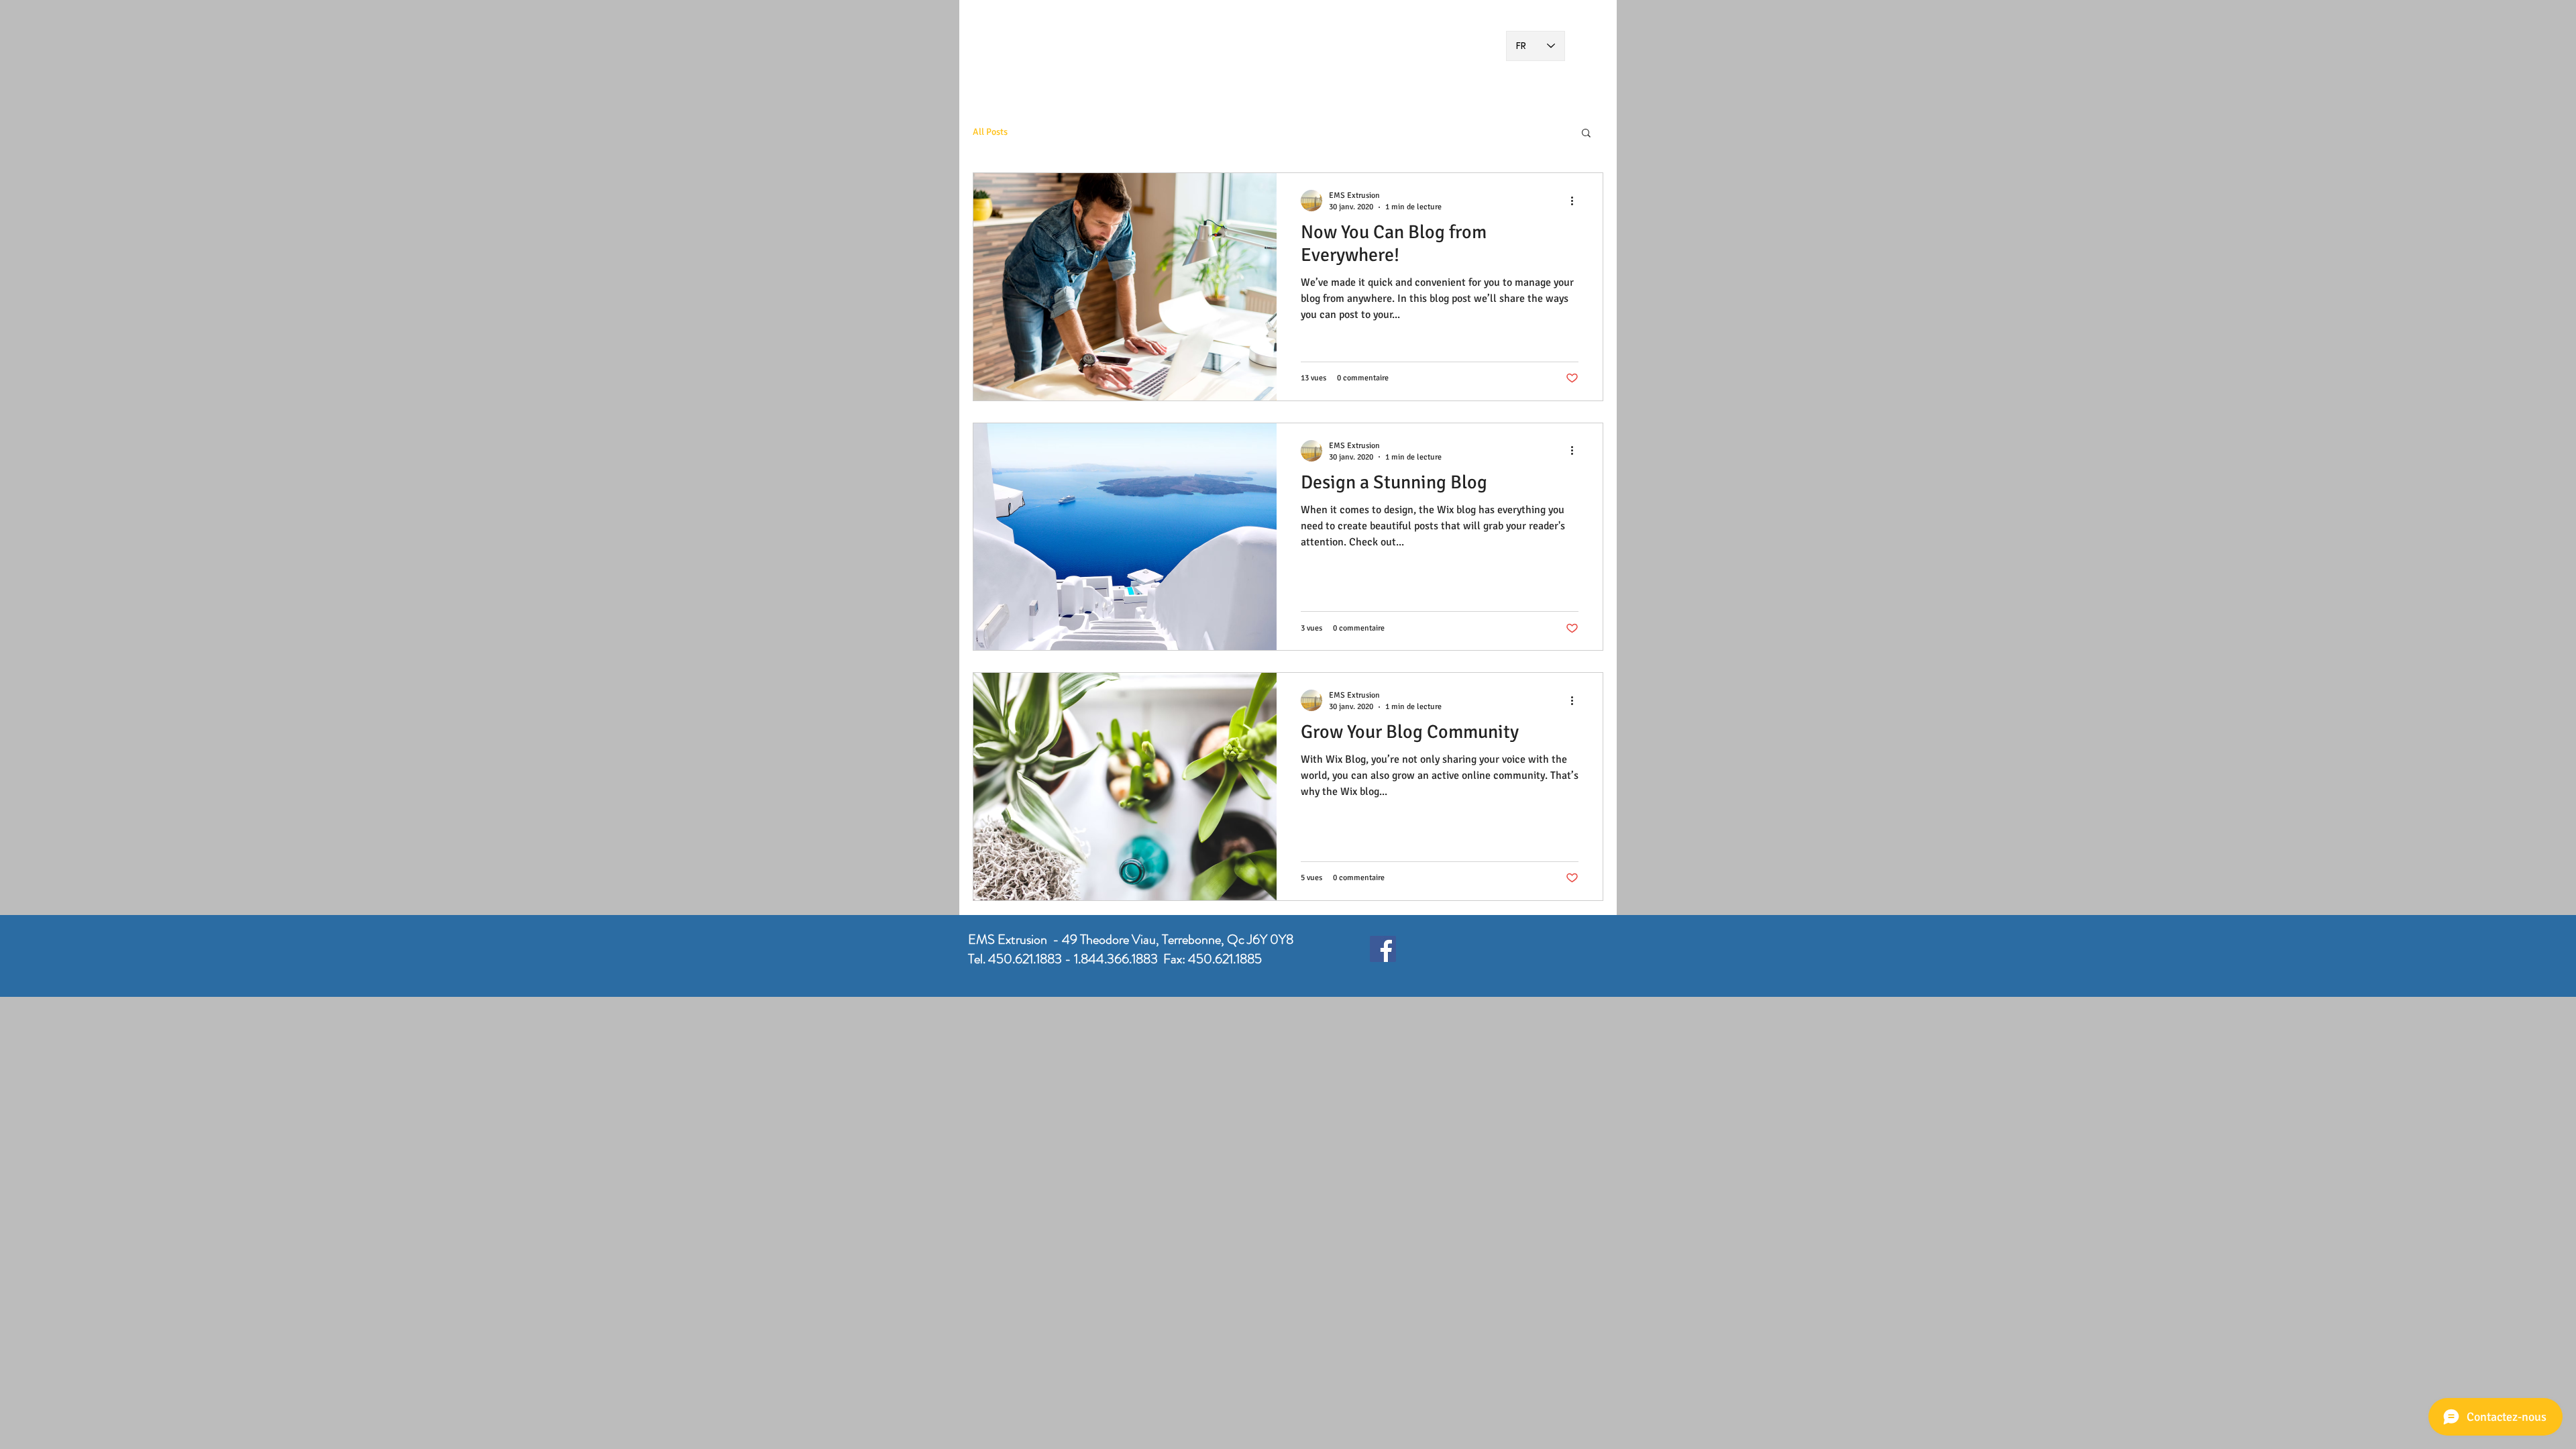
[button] (1586, 134)
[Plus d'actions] (1576, 201)
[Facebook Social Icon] (1383, 949)
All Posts (990, 132)
